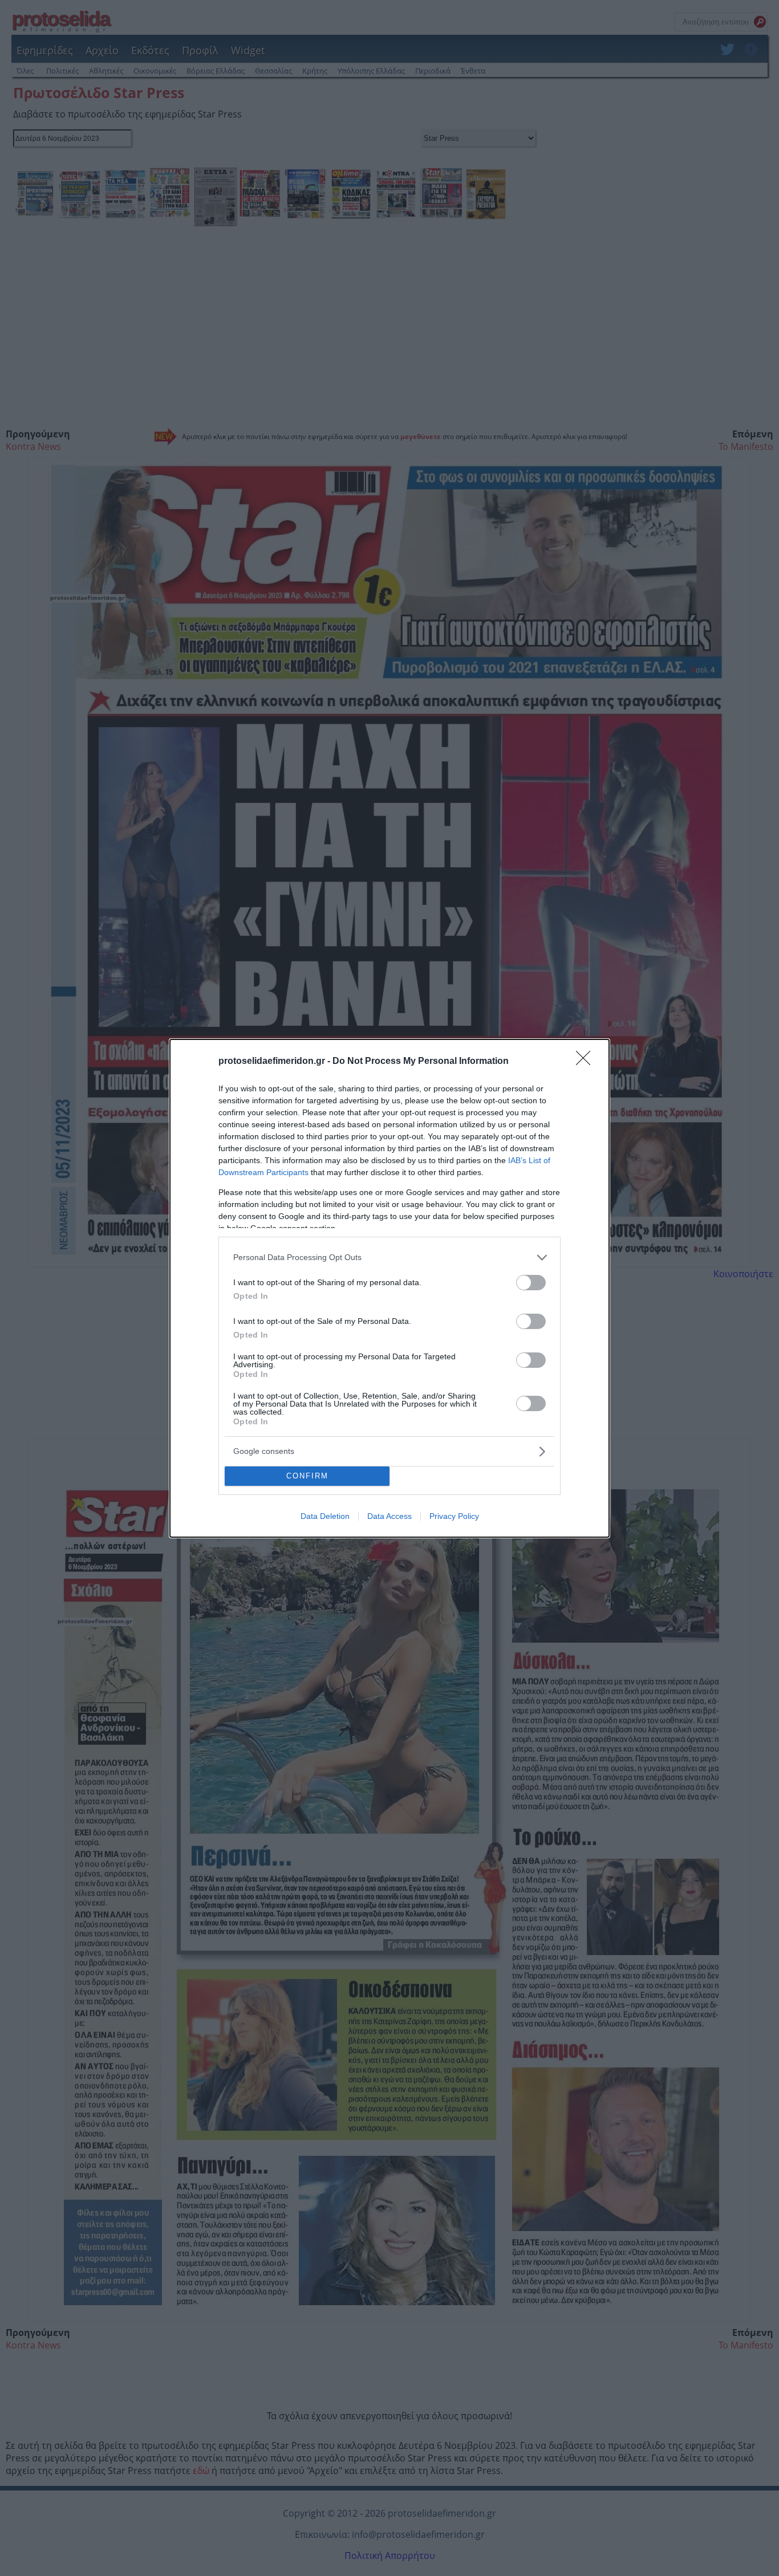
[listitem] (389, 1257)
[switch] (531, 1283)
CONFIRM (307, 1476)
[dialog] (389, 1288)
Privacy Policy (454, 1516)
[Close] (587, 1062)
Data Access (389, 1516)
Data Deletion (325, 1516)
